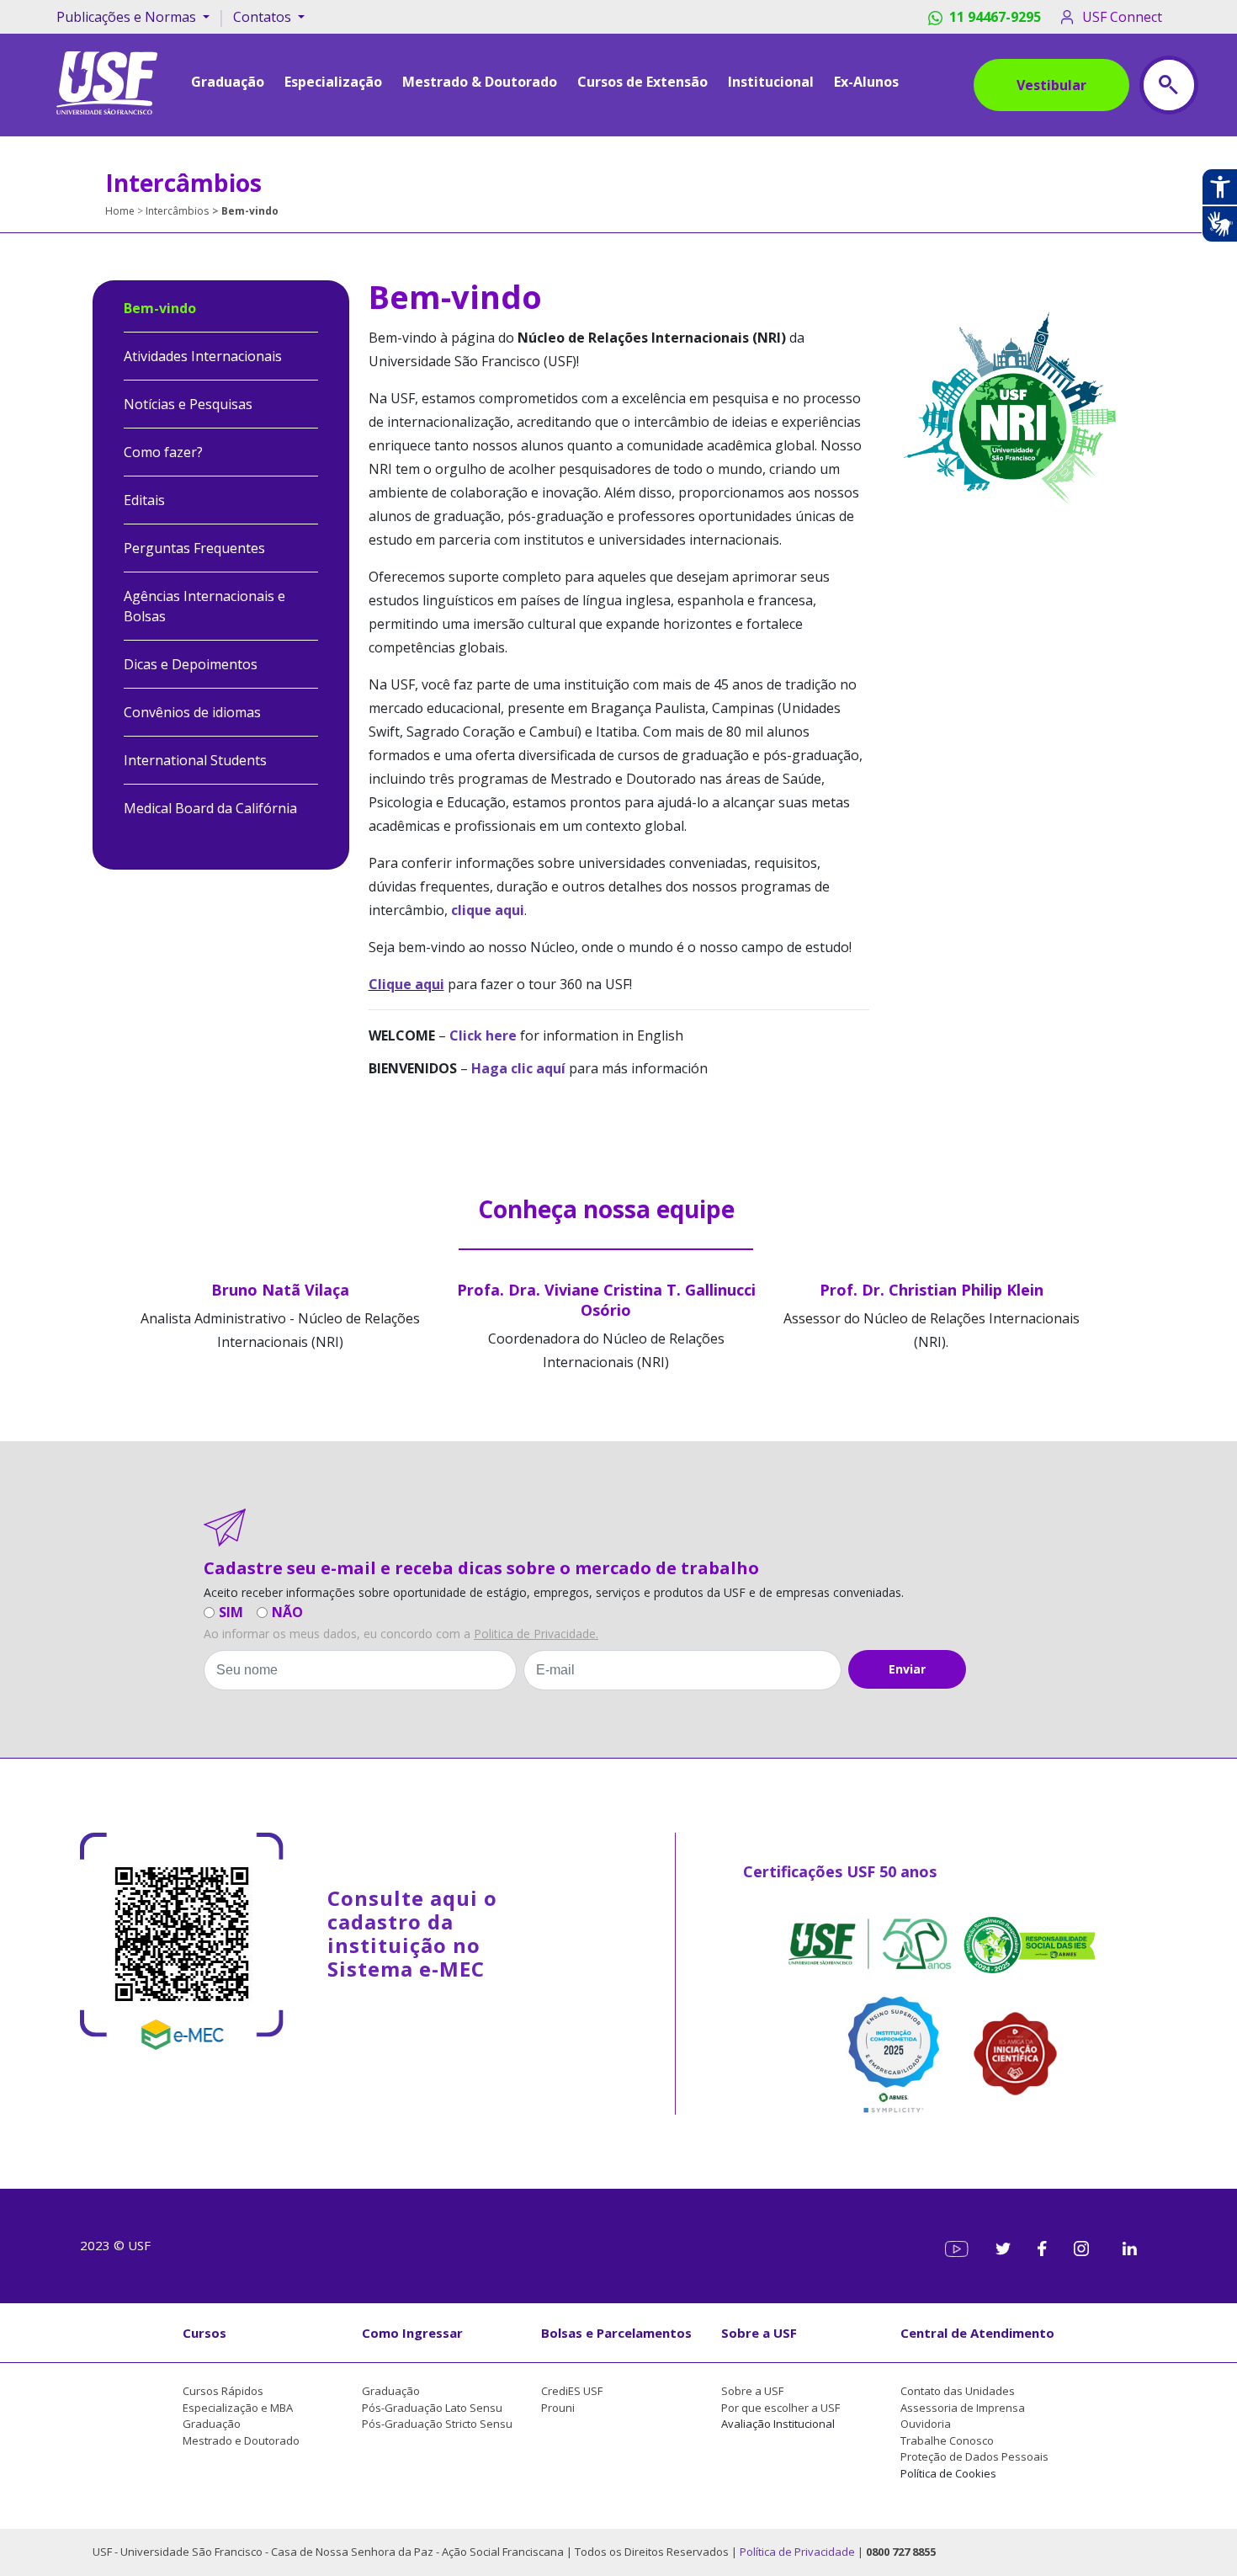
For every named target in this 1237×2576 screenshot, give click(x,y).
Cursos (204, 2333)
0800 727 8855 (901, 2552)
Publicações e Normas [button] (128, 17)
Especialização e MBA (238, 2408)
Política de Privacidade (799, 2552)
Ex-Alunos (866, 82)
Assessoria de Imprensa (963, 2408)
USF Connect (1122, 17)
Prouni (558, 2408)
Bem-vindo (160, 308)
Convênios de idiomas (192, 712)
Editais (144, 500)
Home (120, 211)
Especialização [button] (333, 82)
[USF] (107, 82)
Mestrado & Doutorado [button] (480, 82)
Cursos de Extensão (642, 82)
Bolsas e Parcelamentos (616, 2333)
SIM (231, 1612)
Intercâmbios (177, 211)
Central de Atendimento (977, 2333)
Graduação (212, 2424)
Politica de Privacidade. (536, 1634)
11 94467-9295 (995, 17)
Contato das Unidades (958, 2391)
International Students (195, 760)
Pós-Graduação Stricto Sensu (437, 2424)
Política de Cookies (948, 2473)
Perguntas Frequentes (194, 548)
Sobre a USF (759, 2333)
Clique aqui (406, 984)
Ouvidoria (926, 2424)
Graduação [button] (228, 82)
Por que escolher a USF (780, 2408)
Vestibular (1051, 85)
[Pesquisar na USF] (1169, 85)
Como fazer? (163, 452)
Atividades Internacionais (203, 356)
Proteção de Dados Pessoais (974, 2456)
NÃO (287, 1612)
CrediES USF (572, 2391)
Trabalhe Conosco (947, 2440)
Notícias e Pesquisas (188, 404)
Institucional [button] (771, 82)
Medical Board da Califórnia (210, 808)
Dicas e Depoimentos (191, 664)
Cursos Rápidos (223, 2391)
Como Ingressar (412, 2333)
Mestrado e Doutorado (241, 2440)
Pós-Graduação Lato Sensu (432, 2408)
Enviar (907, 1669)
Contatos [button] (264, 17)
